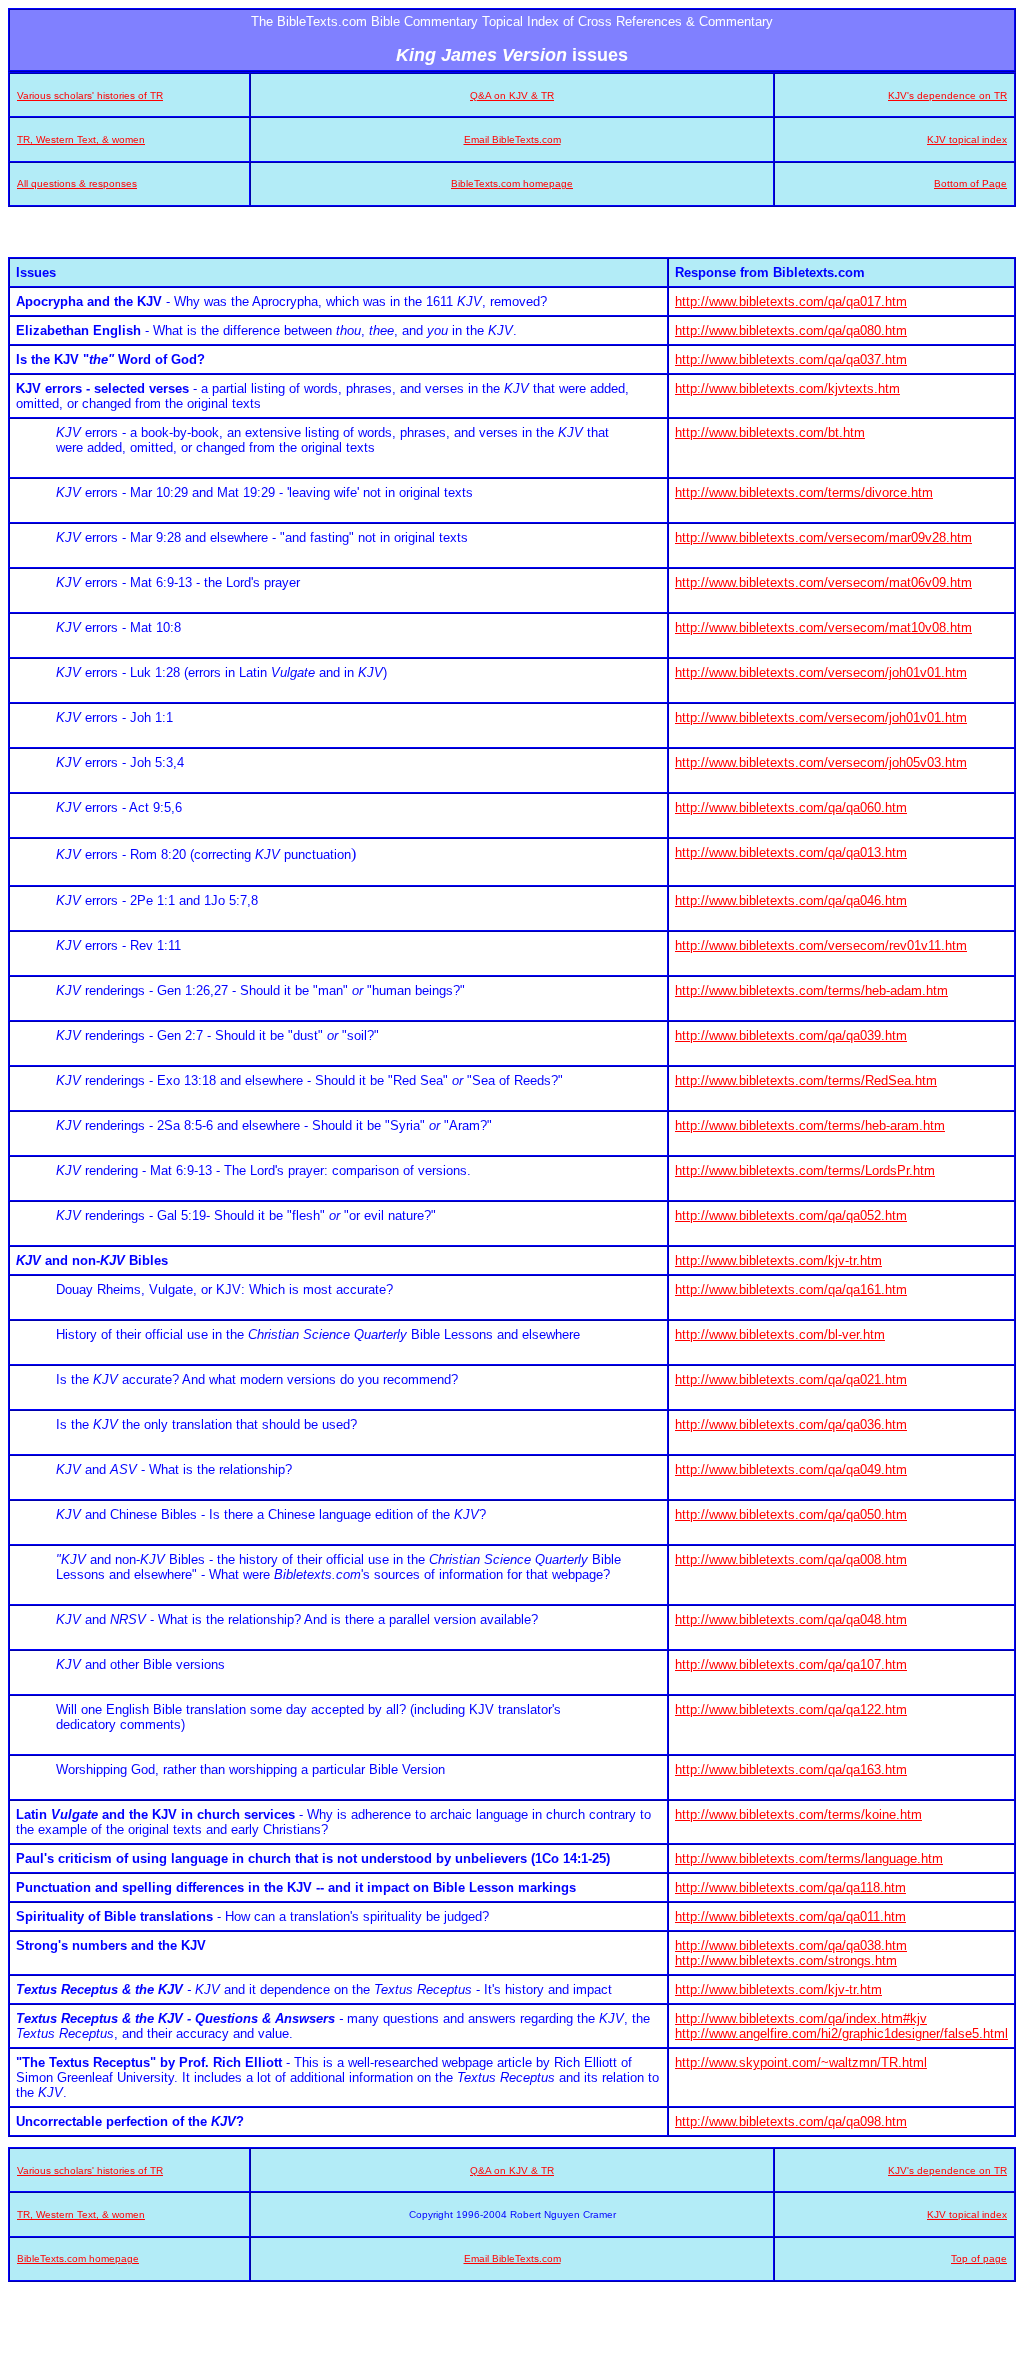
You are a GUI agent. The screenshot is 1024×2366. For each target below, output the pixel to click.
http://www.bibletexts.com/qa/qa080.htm (791, 330)
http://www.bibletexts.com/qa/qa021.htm (791, 1379)
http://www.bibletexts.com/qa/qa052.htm (791, 1215)
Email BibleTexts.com (512, 139)
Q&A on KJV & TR (512, 95)
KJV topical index (967, 139)
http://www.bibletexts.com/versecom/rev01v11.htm (821, 945)
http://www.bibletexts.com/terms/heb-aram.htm (810, 1125)
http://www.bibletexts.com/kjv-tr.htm (778, 1260)
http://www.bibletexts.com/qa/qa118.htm (790, 1887)
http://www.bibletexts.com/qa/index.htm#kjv (801, 2018)
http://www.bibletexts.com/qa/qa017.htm (791, 301)
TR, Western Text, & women (81, 139)
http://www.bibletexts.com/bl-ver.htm (780, 1334)
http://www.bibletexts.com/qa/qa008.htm (791, 1559)
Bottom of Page (970, 183)
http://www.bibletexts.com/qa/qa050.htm (791, 1514)
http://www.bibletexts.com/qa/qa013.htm (791, 852)
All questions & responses (77, 183)
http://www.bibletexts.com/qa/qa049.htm (791, 1469)
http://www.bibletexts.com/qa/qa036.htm (791, 1424)
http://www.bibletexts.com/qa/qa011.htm (790, 1916)
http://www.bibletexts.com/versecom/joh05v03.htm (821, 762)
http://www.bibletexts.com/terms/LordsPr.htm (805, 1170)
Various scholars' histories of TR (90, 95)
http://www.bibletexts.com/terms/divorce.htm (804, 492)
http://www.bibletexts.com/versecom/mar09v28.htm (823, 537)
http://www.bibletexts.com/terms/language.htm (809, 1858)
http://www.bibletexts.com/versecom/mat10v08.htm (823, 627)
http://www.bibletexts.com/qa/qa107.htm (791, 1664)
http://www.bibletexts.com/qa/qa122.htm (791, 1709)
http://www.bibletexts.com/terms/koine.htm (798, 1814)
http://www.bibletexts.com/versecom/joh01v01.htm (821, 672)
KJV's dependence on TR (947, 95)
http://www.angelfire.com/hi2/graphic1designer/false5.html (841, 2033)
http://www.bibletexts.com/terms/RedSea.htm (806, 1080)
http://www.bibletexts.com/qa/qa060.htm (791, 807)
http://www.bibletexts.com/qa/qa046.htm (791, 900)
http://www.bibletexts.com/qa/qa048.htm (791, 1619)
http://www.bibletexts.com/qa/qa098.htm (791, 2121)
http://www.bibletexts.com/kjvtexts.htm (787, 388)
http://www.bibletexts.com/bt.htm (770, 432)
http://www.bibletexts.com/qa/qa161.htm (791, 1289)
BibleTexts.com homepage (512, 183)
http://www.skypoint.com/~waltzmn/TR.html (801, 2062)
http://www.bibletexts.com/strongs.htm (786, 1960)
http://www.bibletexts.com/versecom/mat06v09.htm (823, 582)
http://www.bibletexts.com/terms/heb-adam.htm (811, 990)
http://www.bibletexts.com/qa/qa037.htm (791, 359)
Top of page (979, 2258)
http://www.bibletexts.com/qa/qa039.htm (791, 1035)
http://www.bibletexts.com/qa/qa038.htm (791, 1945)
